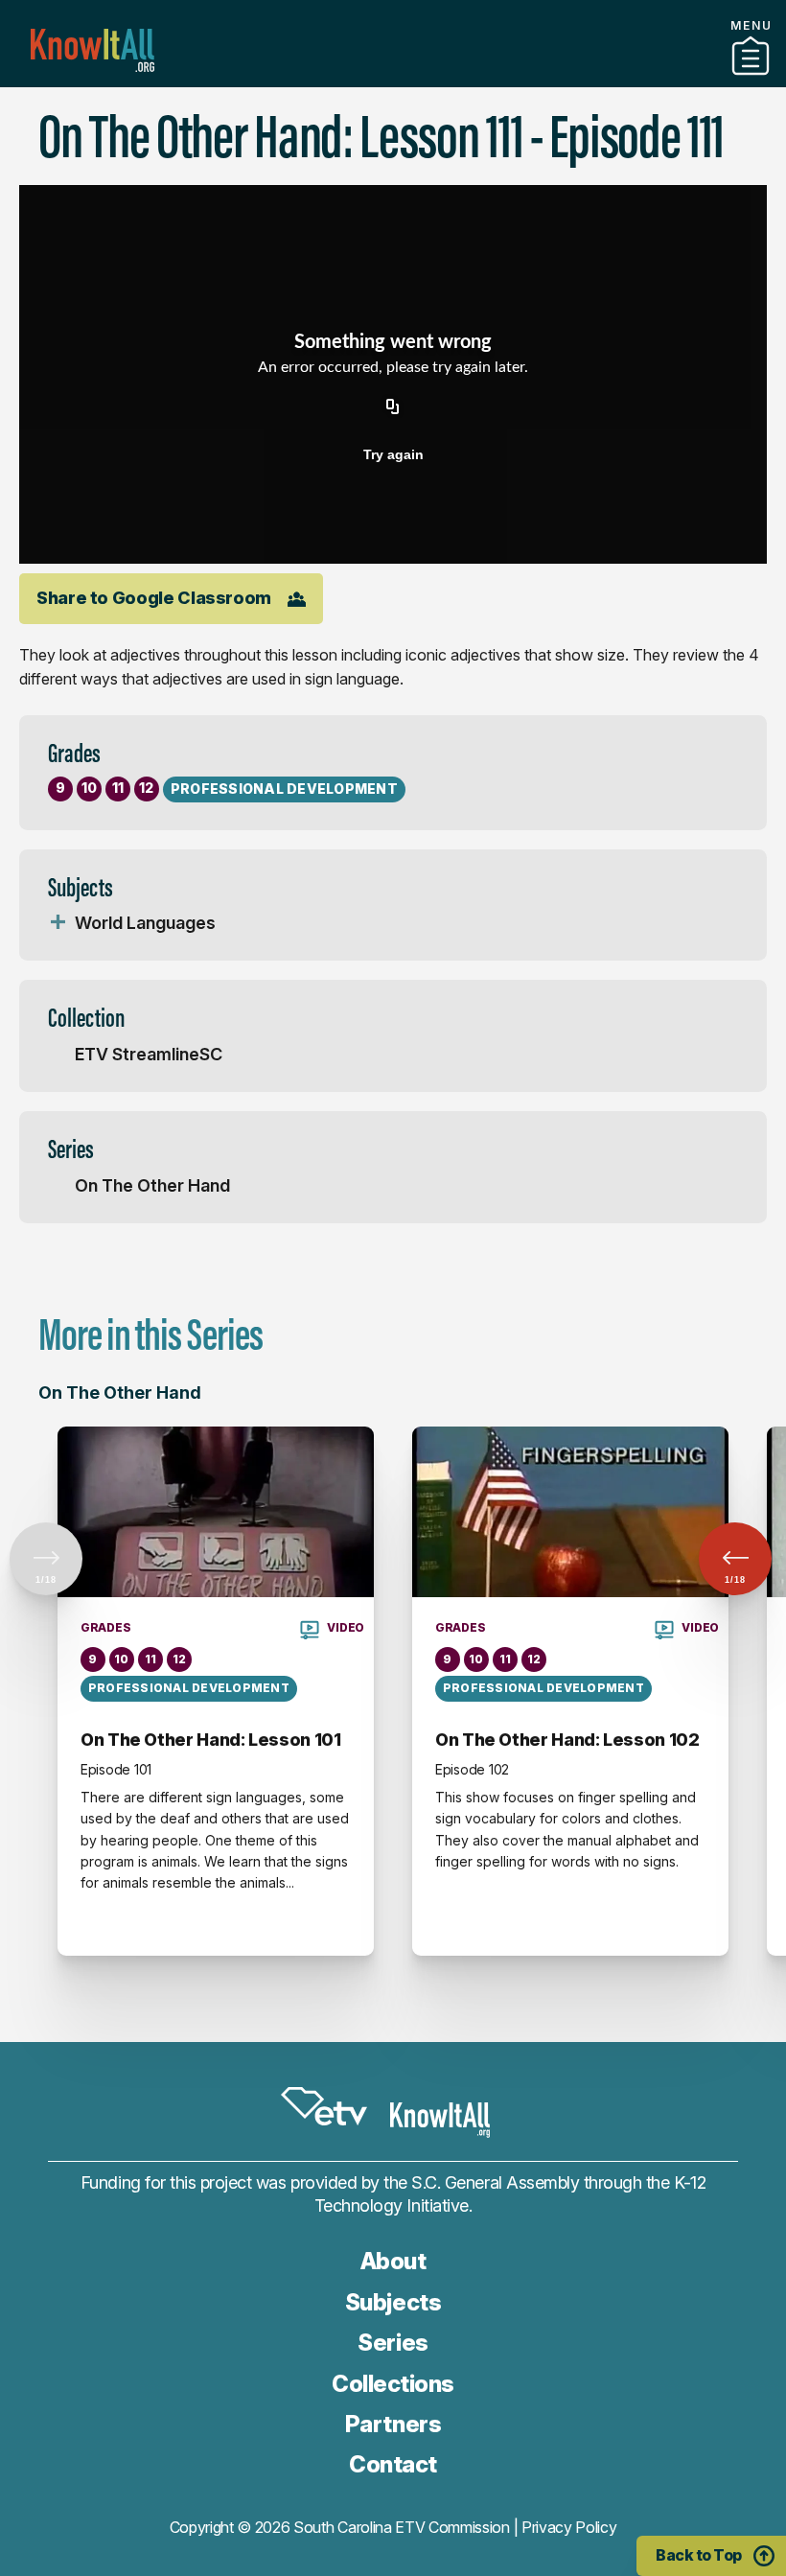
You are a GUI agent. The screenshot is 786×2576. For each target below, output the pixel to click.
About (393, 2261)
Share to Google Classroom (154, 598)
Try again (393, 454)
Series (393, 2343)
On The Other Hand (152, 1185)
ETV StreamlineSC (149, 1054)
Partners (393, 80)
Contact (393, 2464)
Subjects (393, 2302)
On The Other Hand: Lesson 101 (211, 1740)
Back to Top (699, 2555)
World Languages (145, 923)
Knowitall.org (92, 50)
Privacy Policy (569, 2527)
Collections (393, 2384)
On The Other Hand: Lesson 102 (567, 1740)
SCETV (324, 2106)
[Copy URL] (393, 408)
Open (58, 923)
